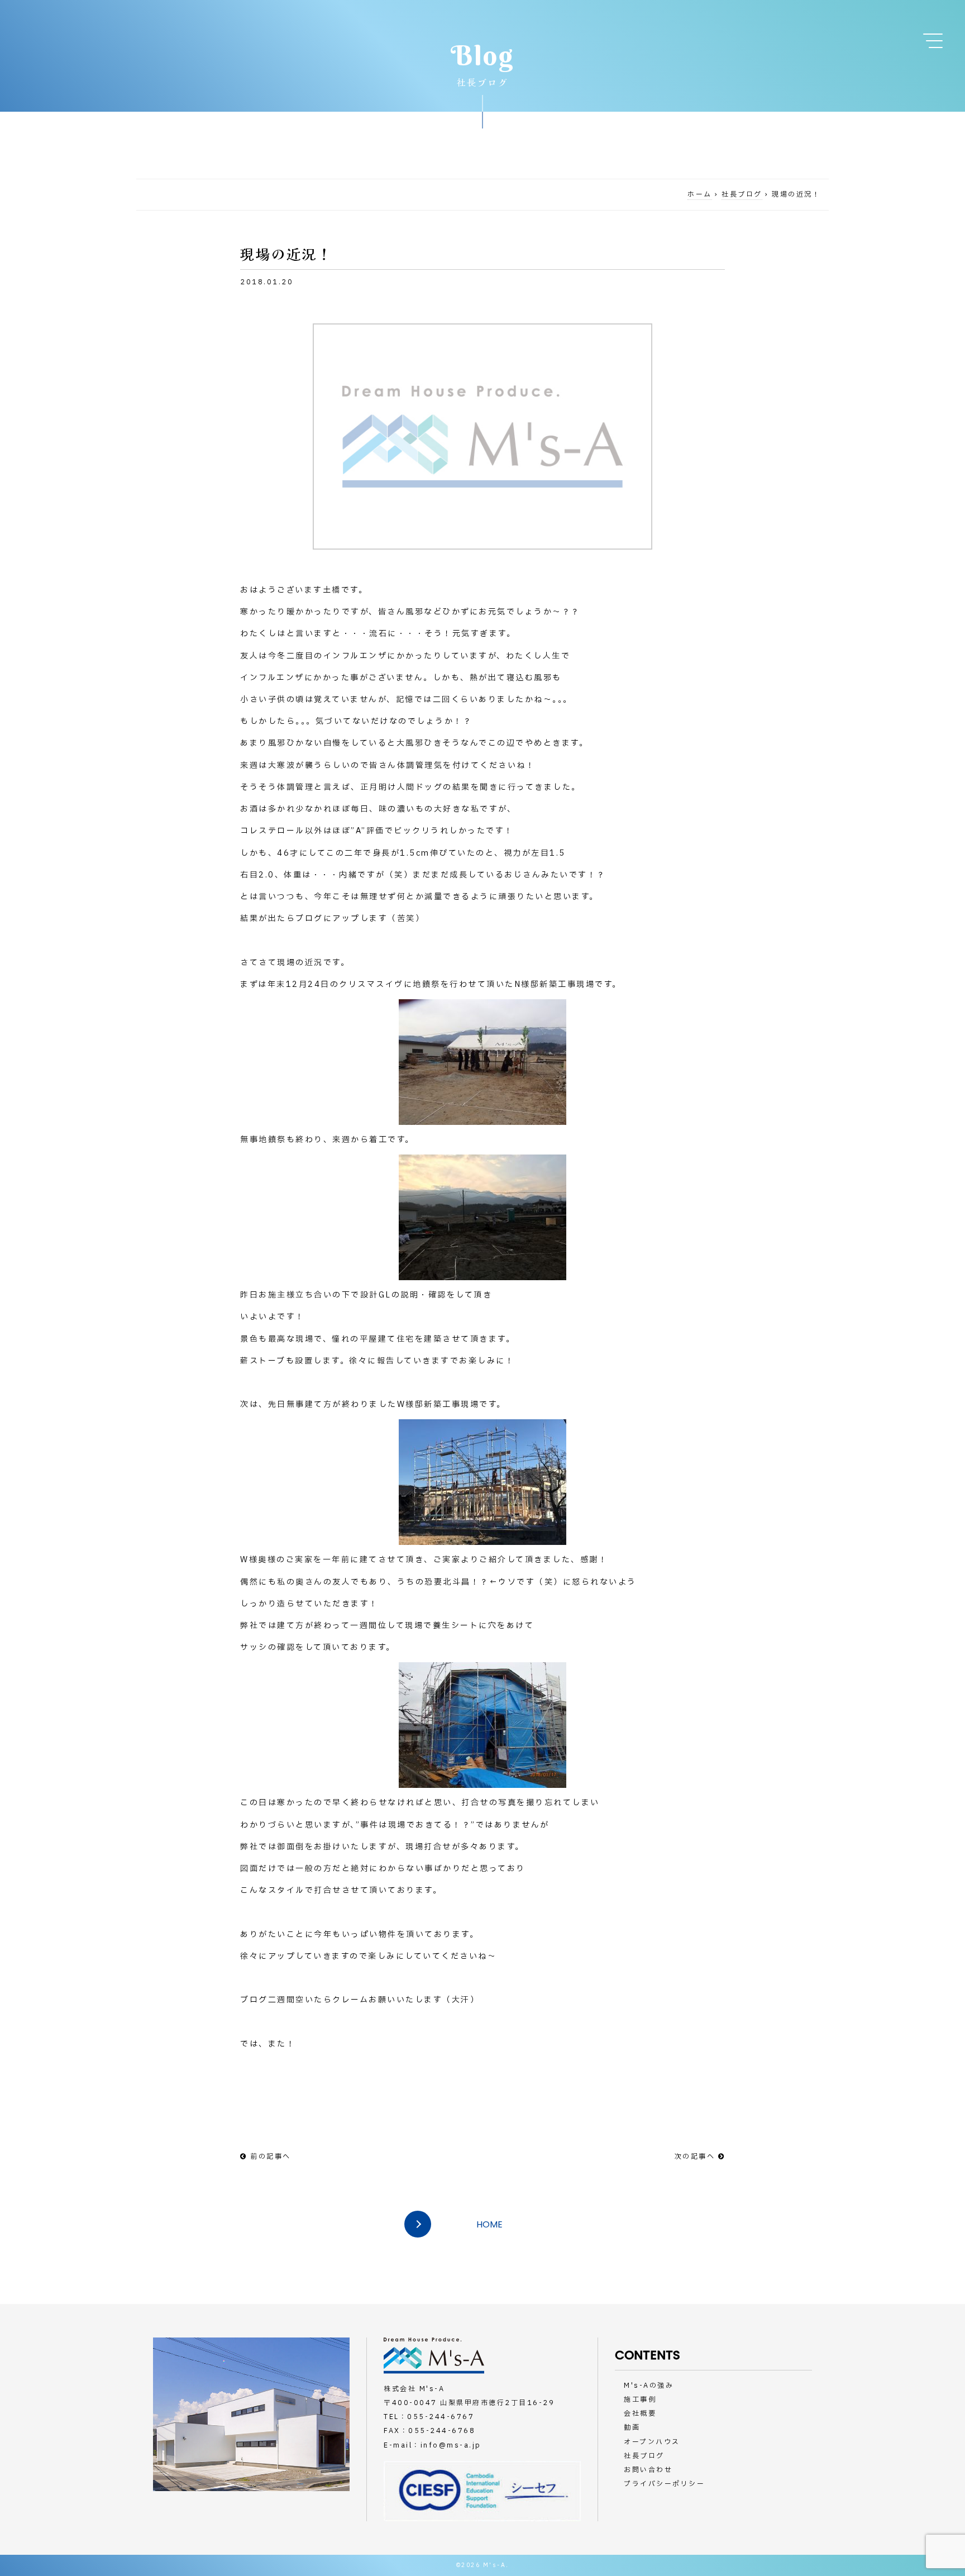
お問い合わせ (648, 2470)
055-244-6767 (441, 2417)
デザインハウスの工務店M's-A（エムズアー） (138, 32)
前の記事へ (271, 2157)
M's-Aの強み (649, 2386)
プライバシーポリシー (664, 2484)
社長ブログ (742, 194)
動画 (632, 2427)
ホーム (700, 194)
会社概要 (640, 2413)
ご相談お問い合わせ (921, 101)
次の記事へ (695, 2157)
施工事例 (640, 2400)
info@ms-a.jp (451, 2445)
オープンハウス (652, 2442)
